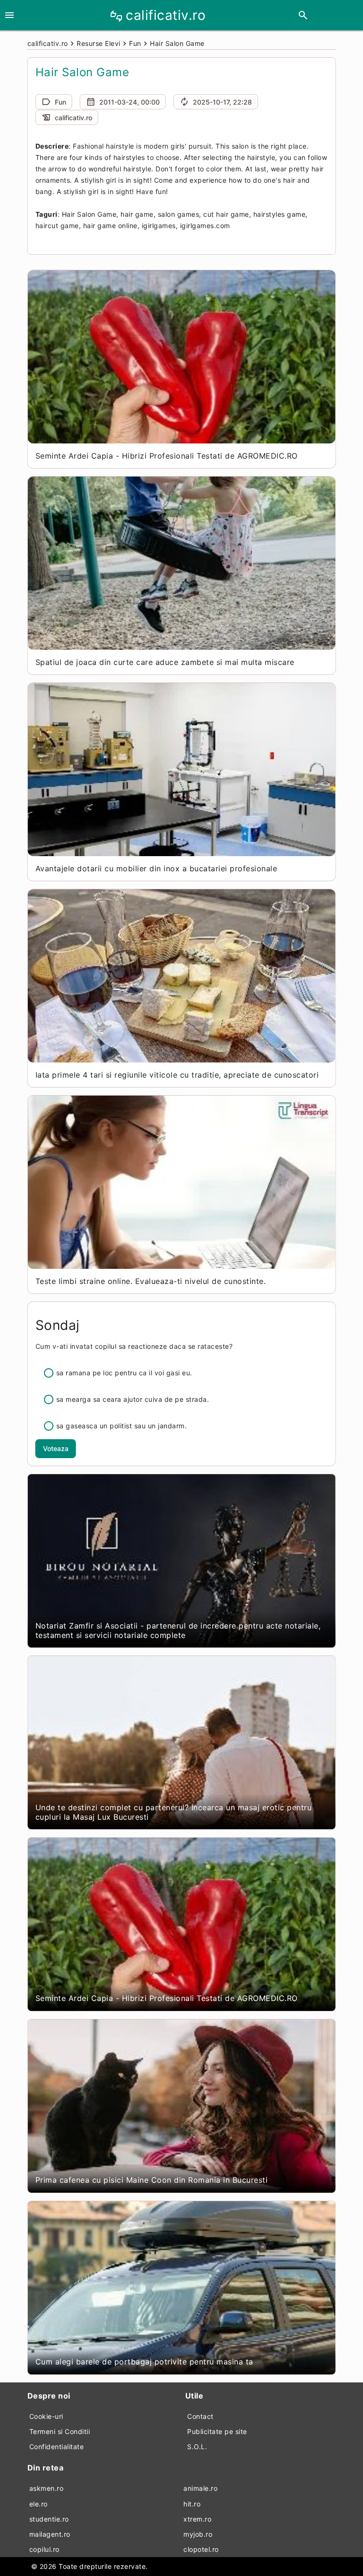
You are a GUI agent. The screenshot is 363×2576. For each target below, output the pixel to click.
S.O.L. (197, 2447)
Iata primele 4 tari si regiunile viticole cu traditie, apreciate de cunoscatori (177, 1075)
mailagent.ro (50, 2534)
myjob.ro (198, 2534)
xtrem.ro (197, 2519)
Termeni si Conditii (60, 2431)
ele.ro (39, 2504)
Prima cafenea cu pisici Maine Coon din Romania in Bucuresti (152, 2180)
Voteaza (56, 1448)
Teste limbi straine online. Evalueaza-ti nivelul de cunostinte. (151, 1281)
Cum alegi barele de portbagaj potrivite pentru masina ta (144, 2362)
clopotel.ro (201, 2549)
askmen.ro (47, 2488)
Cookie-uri (46, 2416)
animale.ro (200, 2488)
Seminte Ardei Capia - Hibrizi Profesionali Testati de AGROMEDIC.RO (167, 456)
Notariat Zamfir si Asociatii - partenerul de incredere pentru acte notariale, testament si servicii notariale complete (178, 1630)
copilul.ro (44, 2549)
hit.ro (192, 2504)
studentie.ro (49, 2519)
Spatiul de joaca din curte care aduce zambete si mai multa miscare (165, 662)
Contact (200, 2416)
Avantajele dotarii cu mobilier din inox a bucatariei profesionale (156, 868)
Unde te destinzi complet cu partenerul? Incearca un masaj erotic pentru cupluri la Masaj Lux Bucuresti (174, 1812)
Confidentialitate (57, 2447)
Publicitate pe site (217, 2431)
